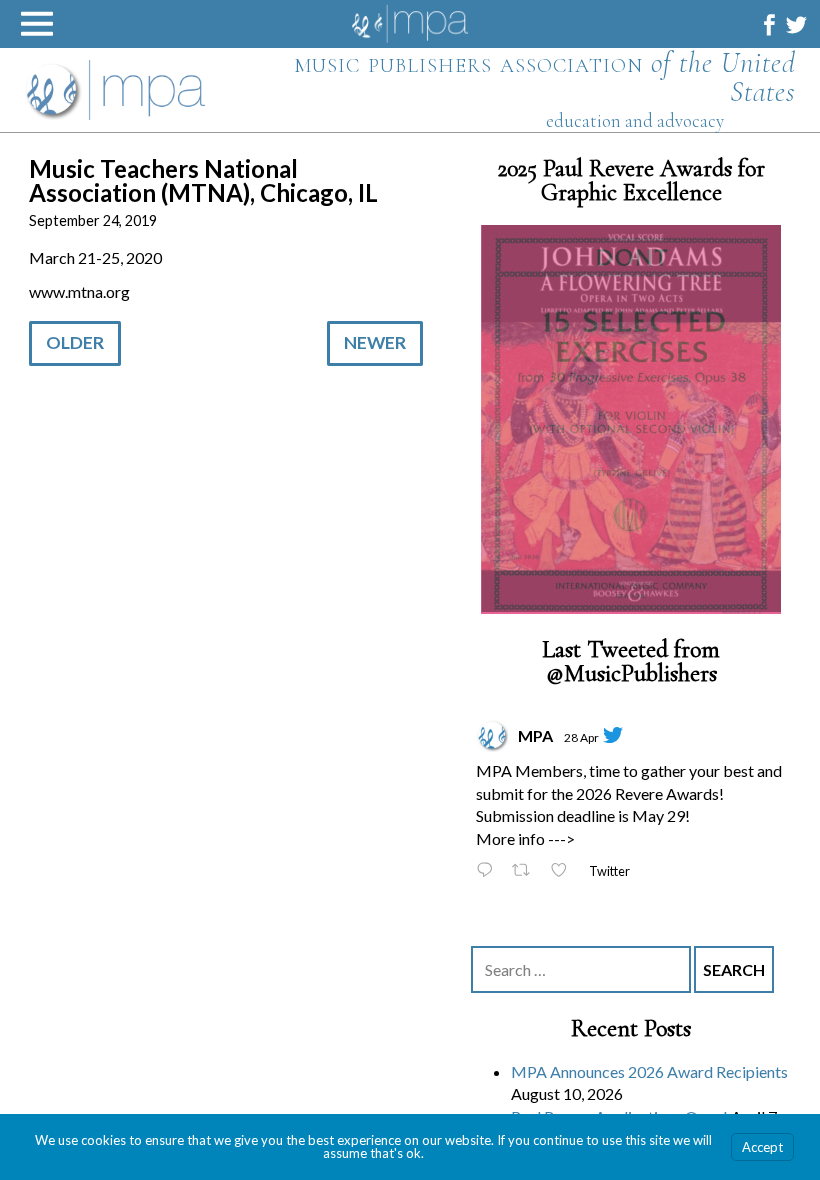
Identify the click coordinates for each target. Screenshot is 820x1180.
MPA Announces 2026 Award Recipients (649, 1069)
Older (75, 342)
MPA (535, 733)
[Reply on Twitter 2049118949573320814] (489, 869)
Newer (375, 342)
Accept (762, 1147)
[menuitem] (769, 24)
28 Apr (581, 735)
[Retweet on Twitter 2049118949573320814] (526, 869)
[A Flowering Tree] (631, 418)
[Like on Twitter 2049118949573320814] (564, 869)
